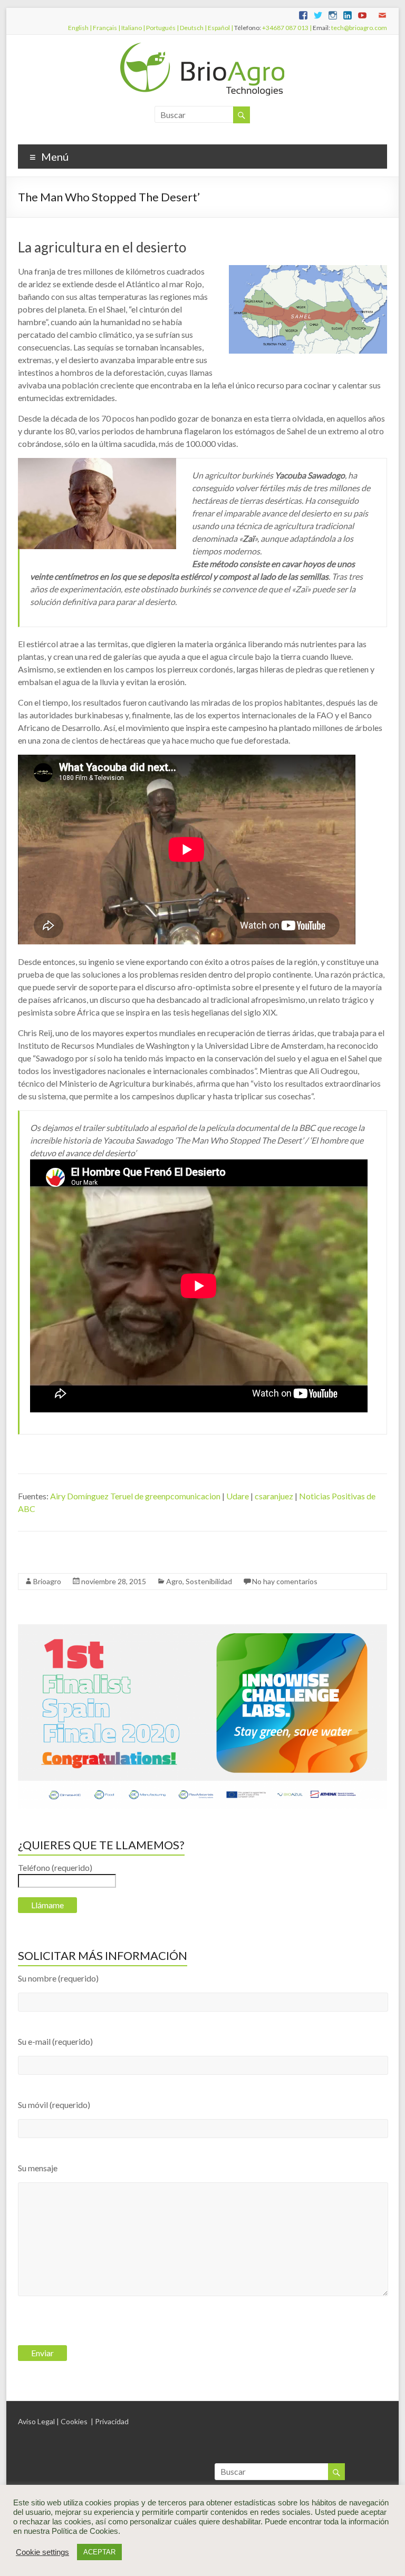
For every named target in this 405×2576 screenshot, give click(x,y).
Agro (174, 1581)
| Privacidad (110, 2421)
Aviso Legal (36, 2421)
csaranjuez (274, 1496)
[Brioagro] (202, 48)
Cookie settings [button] (42, 2552)
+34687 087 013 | (287, 28)
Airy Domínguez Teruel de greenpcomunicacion (135, 1496)
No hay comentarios (285, 1581)
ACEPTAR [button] (99, 2552)
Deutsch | (193, 28)
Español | (220, 28)
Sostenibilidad (209, 1581)
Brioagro (47, 1581)
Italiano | (133, 28)
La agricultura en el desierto (102, 247)
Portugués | (162, 28)
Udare (238, 1496)
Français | (106, 28)
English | (80, 28)
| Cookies (72, 2421)
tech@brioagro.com (359, 28)
